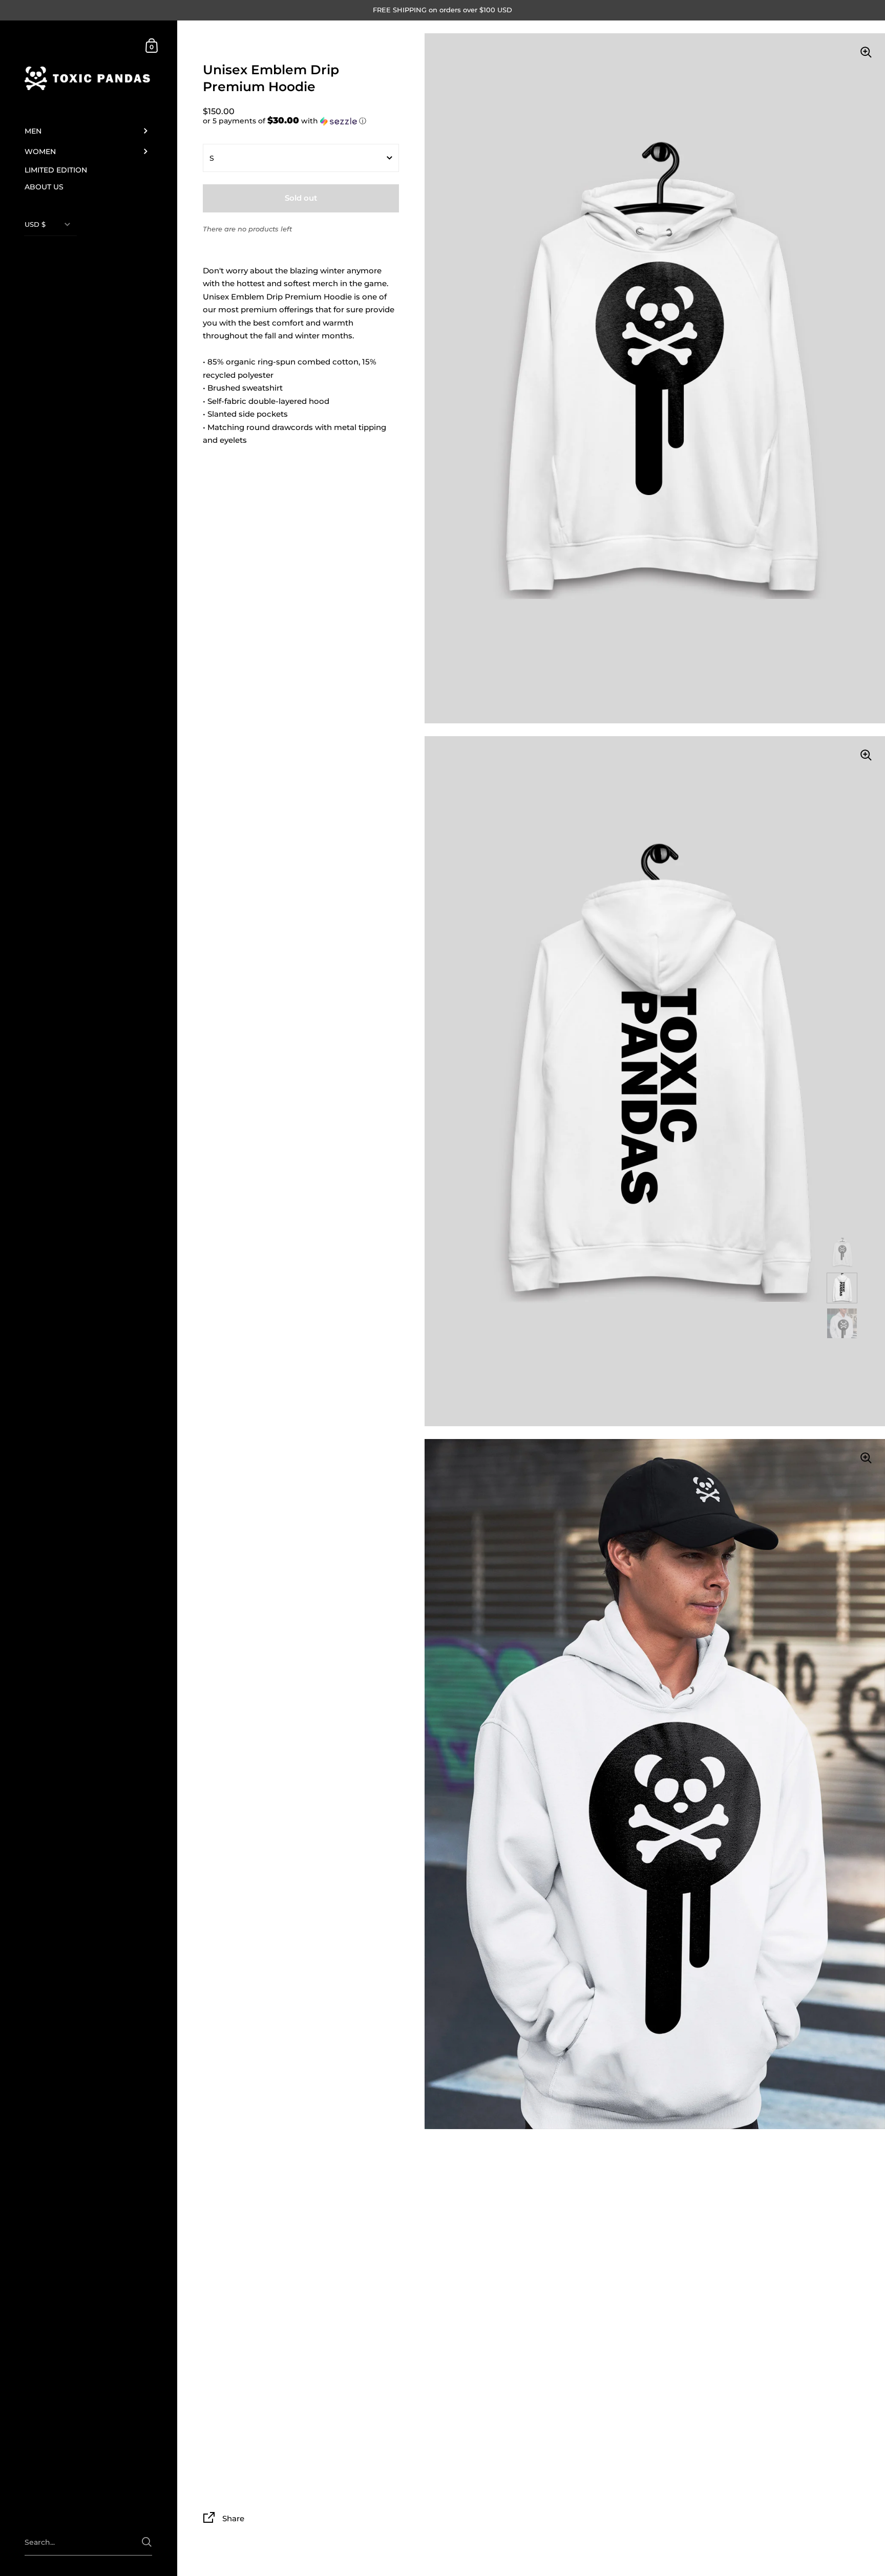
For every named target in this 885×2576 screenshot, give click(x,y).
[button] (301, 121)
